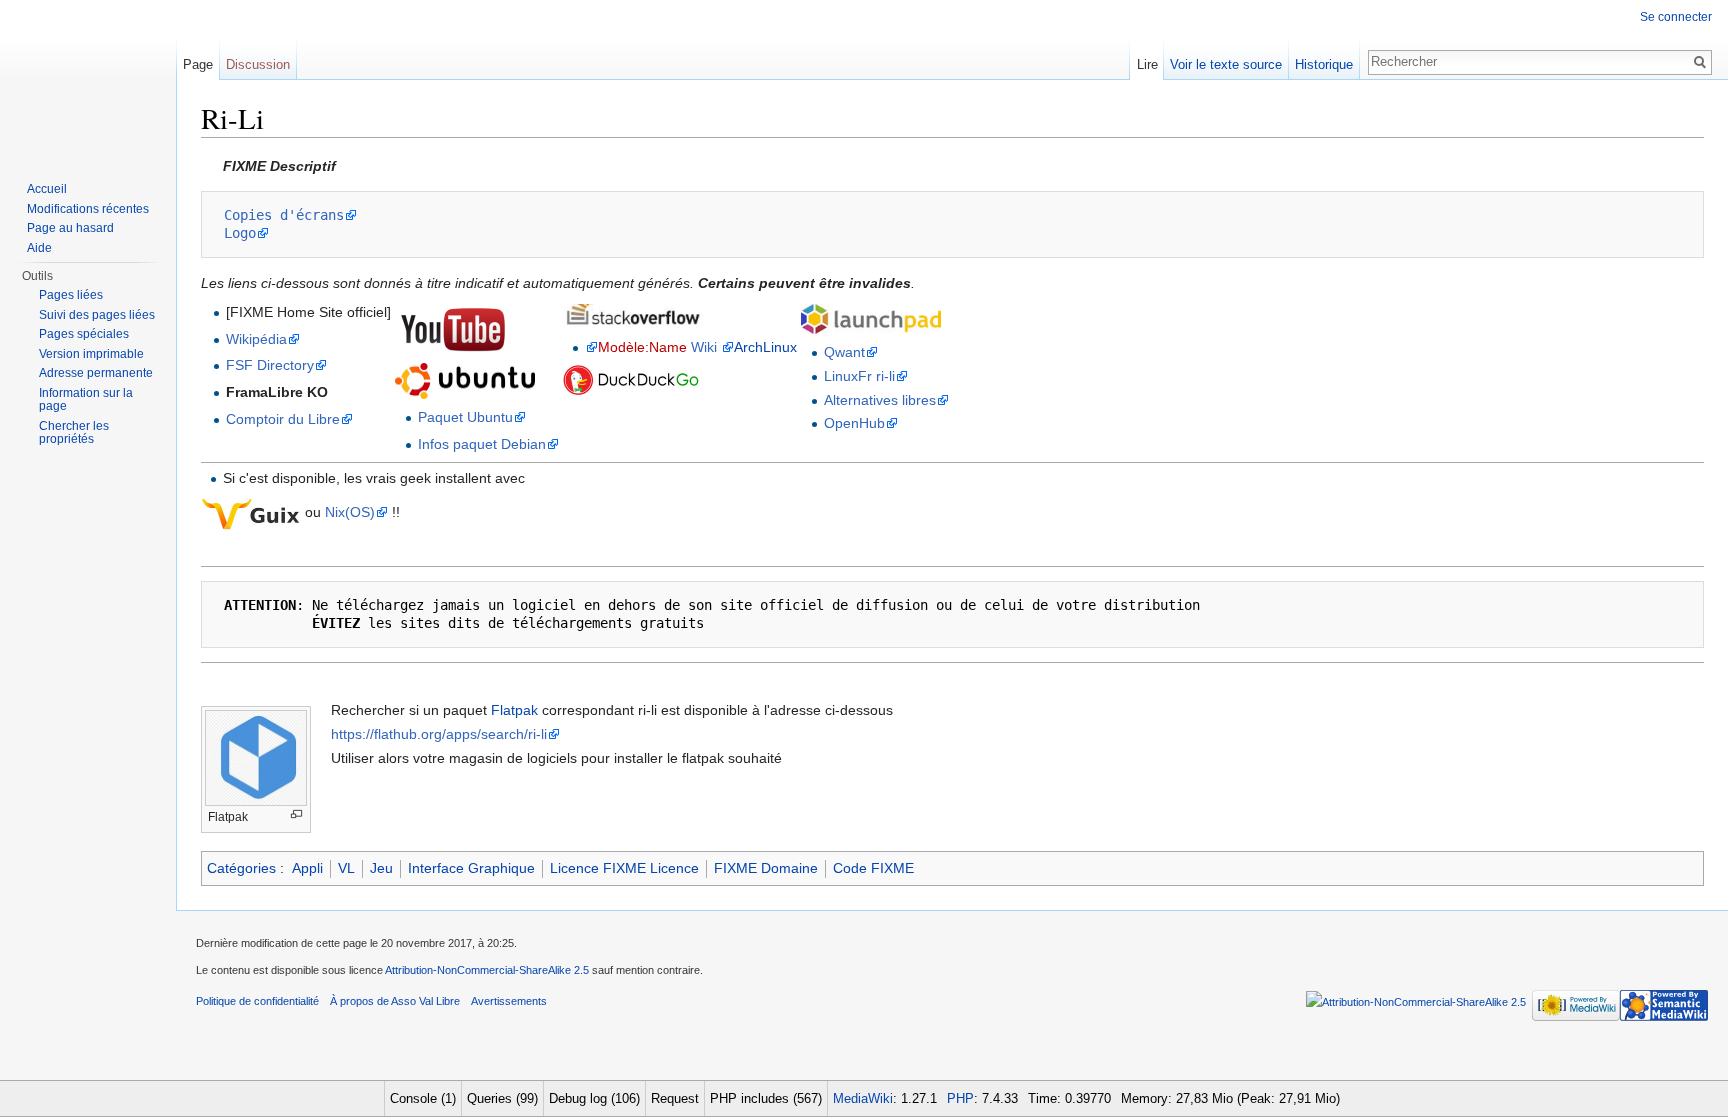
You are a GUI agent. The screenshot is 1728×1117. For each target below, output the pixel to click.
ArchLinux (765, 347)
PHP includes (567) (766, 1098)
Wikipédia (256, 339)
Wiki (704, 347)
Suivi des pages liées (97, 315)
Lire (1147, 64)
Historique (1324, 64)
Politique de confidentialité (257, 1001)
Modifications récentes (88, 209)
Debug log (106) (594, 1098)
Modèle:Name (642, 347)
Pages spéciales (84, 334)
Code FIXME (873, 868)
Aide (39, 248)
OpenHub (854, 423)
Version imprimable (91, 354)
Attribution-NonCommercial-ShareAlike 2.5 (487, 970)
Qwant (844, 352)
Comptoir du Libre (283, 419)
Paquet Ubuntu (465, 417)
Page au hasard (70, 228)
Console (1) (423, 1098)
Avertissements (509, 1001)
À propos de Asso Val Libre (395, 1001)
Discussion (258, 64)
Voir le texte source (1226, 64)
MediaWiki (863, 1098)
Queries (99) (502, 1098)
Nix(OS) (350, 512)
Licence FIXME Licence (624, 868)
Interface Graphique (471, 868)
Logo (240, 233)
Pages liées (71, 295)
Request (675, 1098)
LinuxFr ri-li (859, 376)
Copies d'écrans (284, 215)
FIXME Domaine (766, 868)
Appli (307, 868)
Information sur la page (86, 400)
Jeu (381, 868)
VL (346, 868)
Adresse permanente (96, 373)
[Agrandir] (296, 814)
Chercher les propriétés (74, 433)
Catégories (241, 868)
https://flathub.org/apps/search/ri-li (439, 734)
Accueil (47, 189)
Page (198, 64)
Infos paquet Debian (482, 444)
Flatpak (514, 710)
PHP (960, 1098)
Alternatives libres (880, 400)
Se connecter (1676, 17)
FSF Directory (270, 365)
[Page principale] (88, 80)
